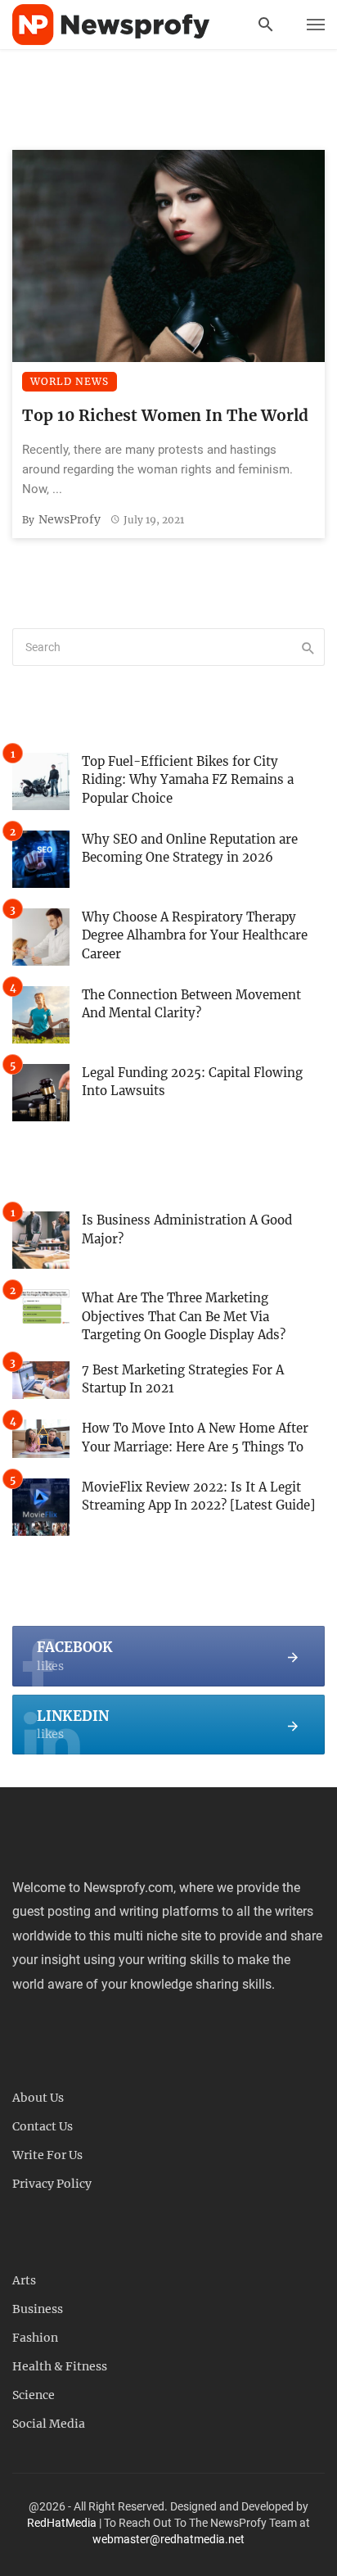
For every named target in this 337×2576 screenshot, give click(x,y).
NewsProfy (70, 519)
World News (70, 381)
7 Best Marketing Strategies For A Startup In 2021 (183, 1379)
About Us (38, 2098)
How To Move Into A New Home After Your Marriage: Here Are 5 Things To (195, 1437)
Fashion (35, 2338)
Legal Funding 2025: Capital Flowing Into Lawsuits (192, 1082)
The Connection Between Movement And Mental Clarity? (191, 1004)
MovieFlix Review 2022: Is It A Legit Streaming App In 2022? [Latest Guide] (198, 1496)
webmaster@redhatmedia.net (168, 2539)
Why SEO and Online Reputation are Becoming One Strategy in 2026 (190, 849)
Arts (24, 2280)
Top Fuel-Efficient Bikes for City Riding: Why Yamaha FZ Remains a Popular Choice (188, 780)
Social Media (49, 2424)
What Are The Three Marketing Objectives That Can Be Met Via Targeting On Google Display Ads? (184, 1316)
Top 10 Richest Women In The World (165, 415)
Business (38, 2309)
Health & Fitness (60, 2366)
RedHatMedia (62, 2523)
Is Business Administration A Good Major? (187, 1229)
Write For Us (47, 2155)
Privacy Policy (52, 2184)
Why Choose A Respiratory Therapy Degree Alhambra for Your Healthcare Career (195, 935)
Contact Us (43, 2126)
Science (34, 2395)
